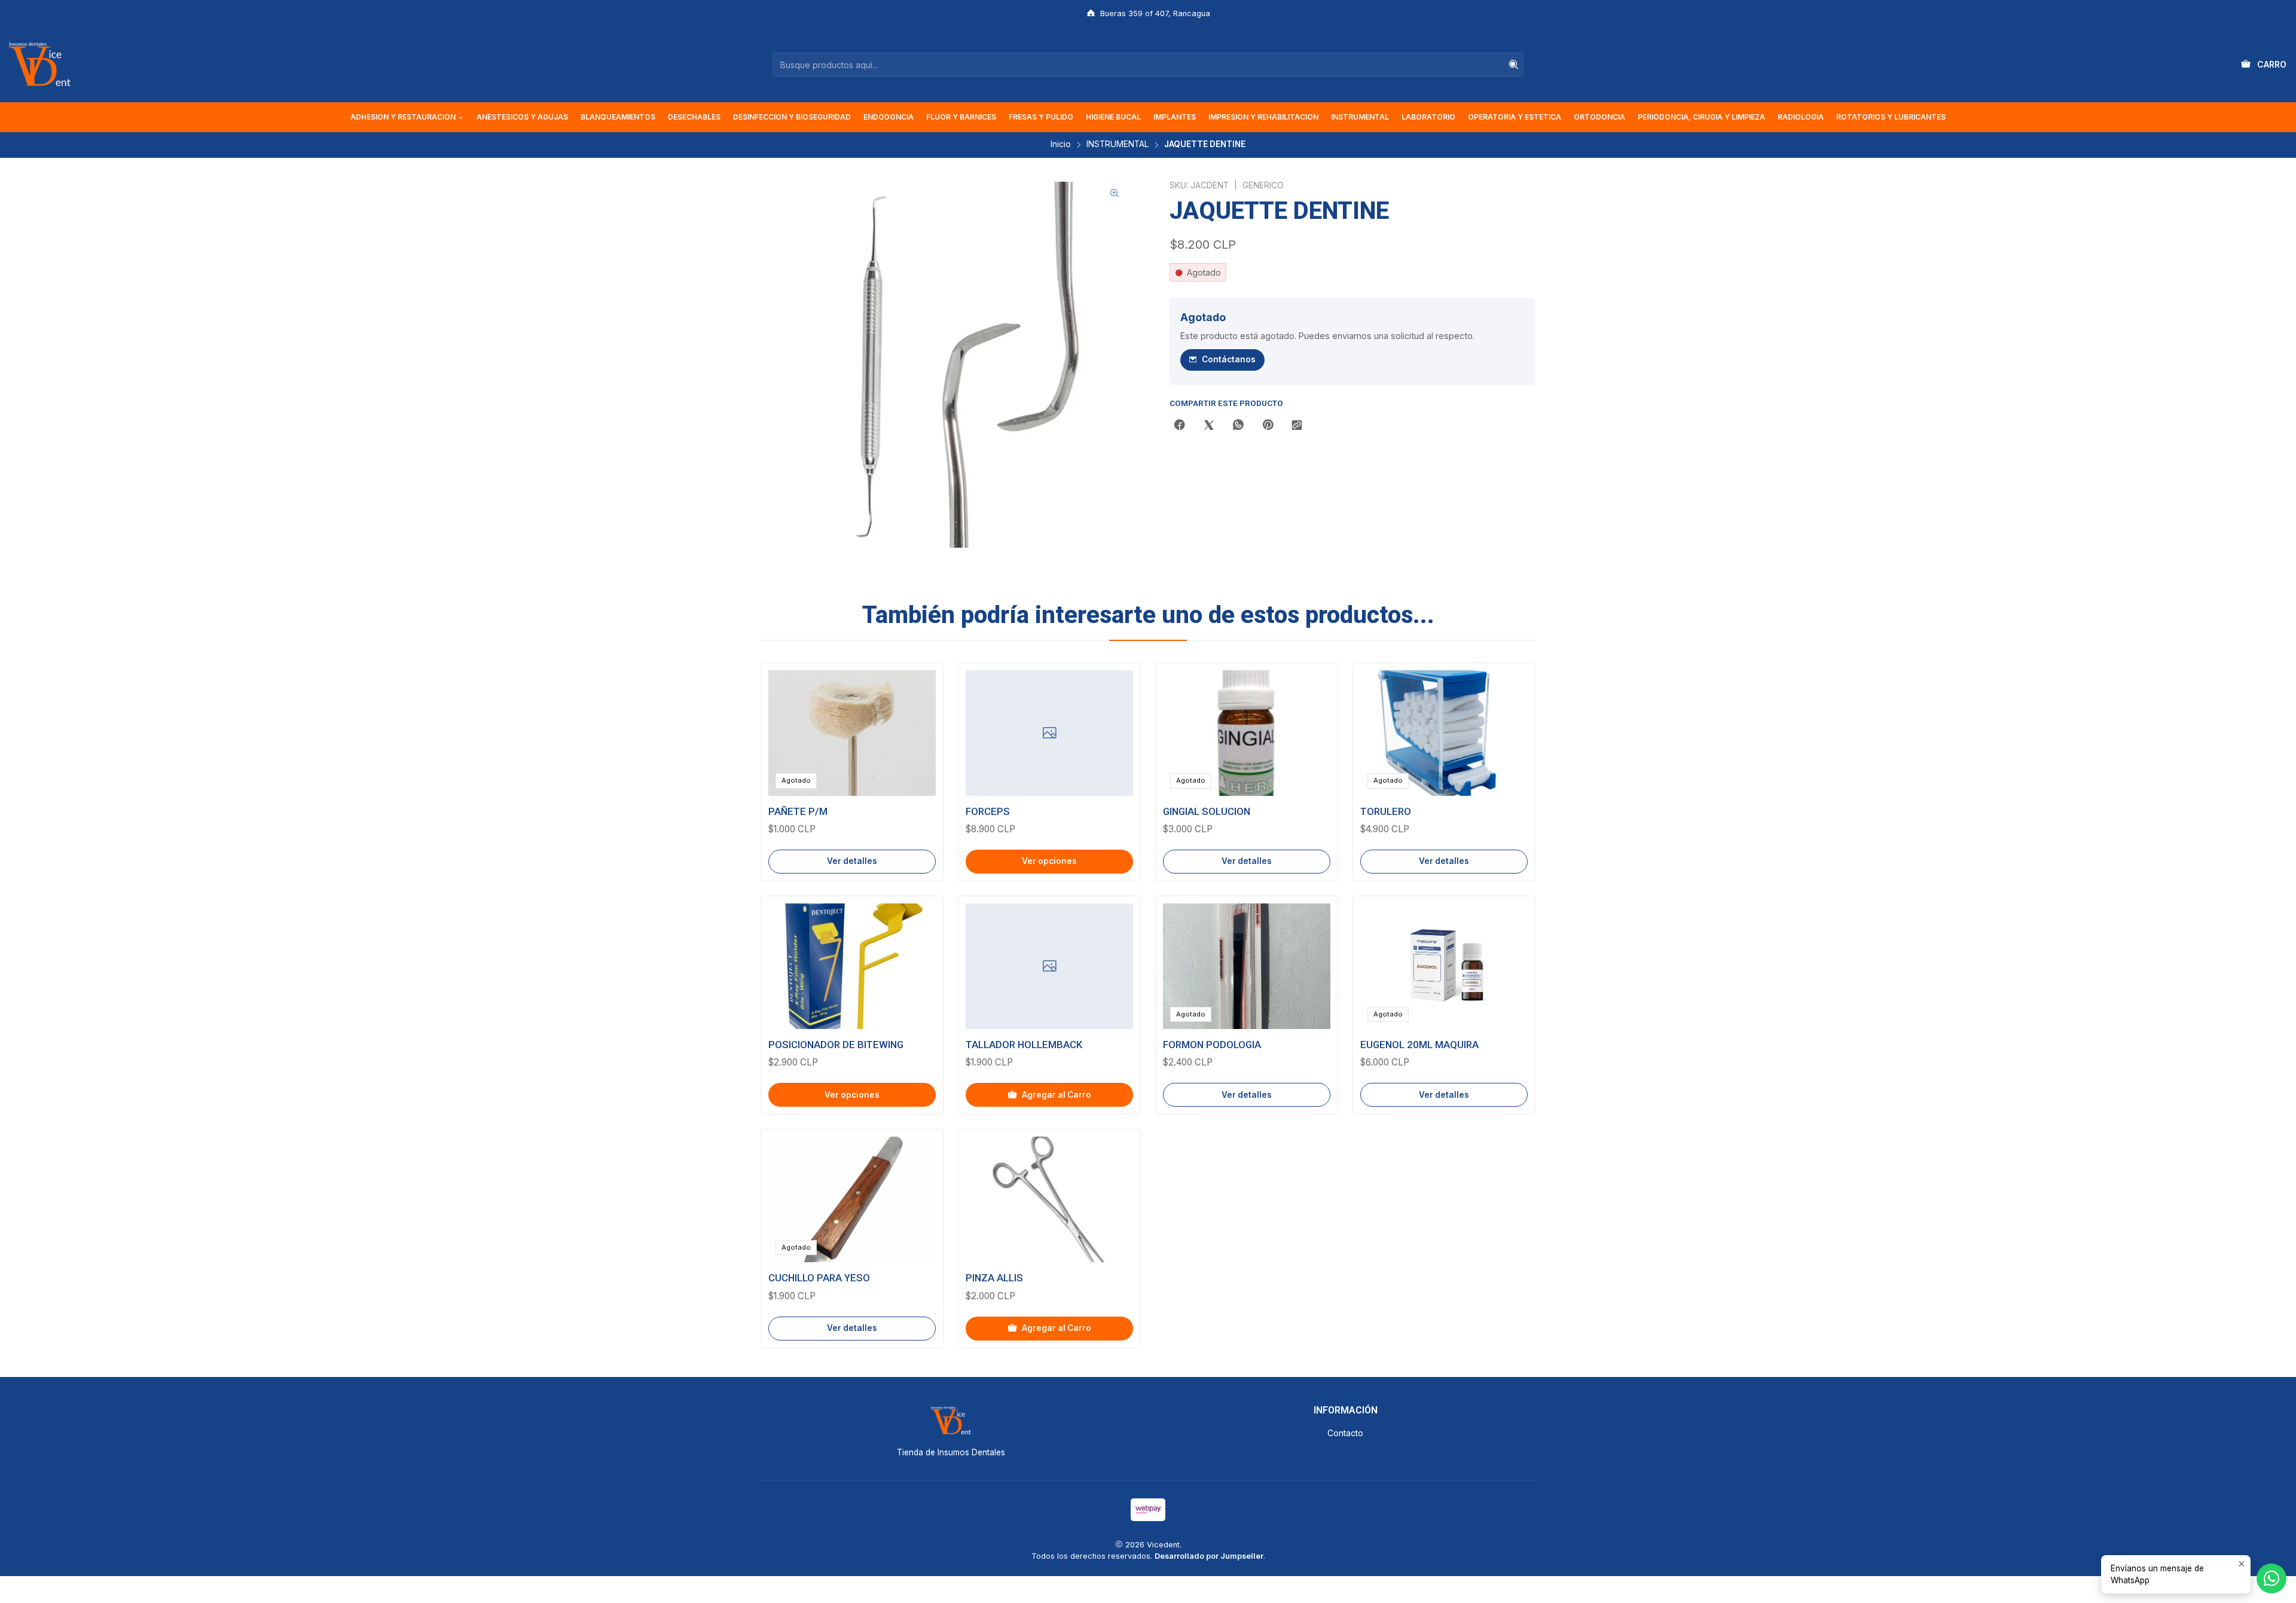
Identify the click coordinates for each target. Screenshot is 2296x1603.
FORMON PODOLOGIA (1212, 1045)
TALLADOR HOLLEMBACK (1024, 1045)
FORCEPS (988, 811)
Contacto (1345, 1433)
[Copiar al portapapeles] (1297, 426)
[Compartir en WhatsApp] (1238, 426)
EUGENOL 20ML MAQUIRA (1419, 1045)
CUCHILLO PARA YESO (819, 1278)
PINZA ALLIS (994, 1278)
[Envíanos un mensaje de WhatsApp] (2271, 1578)
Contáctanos (1229, 359)
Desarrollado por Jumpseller (1209, 1556)
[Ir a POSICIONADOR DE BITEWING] (852, 966)
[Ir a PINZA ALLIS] (1049, 1199)
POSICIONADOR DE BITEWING (836, 1045)
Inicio (1061, 145)
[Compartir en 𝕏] (1209, 426)
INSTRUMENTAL (1118, 145)
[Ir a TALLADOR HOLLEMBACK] (1049, 966)
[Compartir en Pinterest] (1268, 426)
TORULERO (1386, 811)
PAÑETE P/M (798, 811)
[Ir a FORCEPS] (1049, 733)
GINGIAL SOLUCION (1207, 811)
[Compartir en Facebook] (1180, 426)
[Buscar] (1513, 65)
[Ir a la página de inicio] (39, 65)
